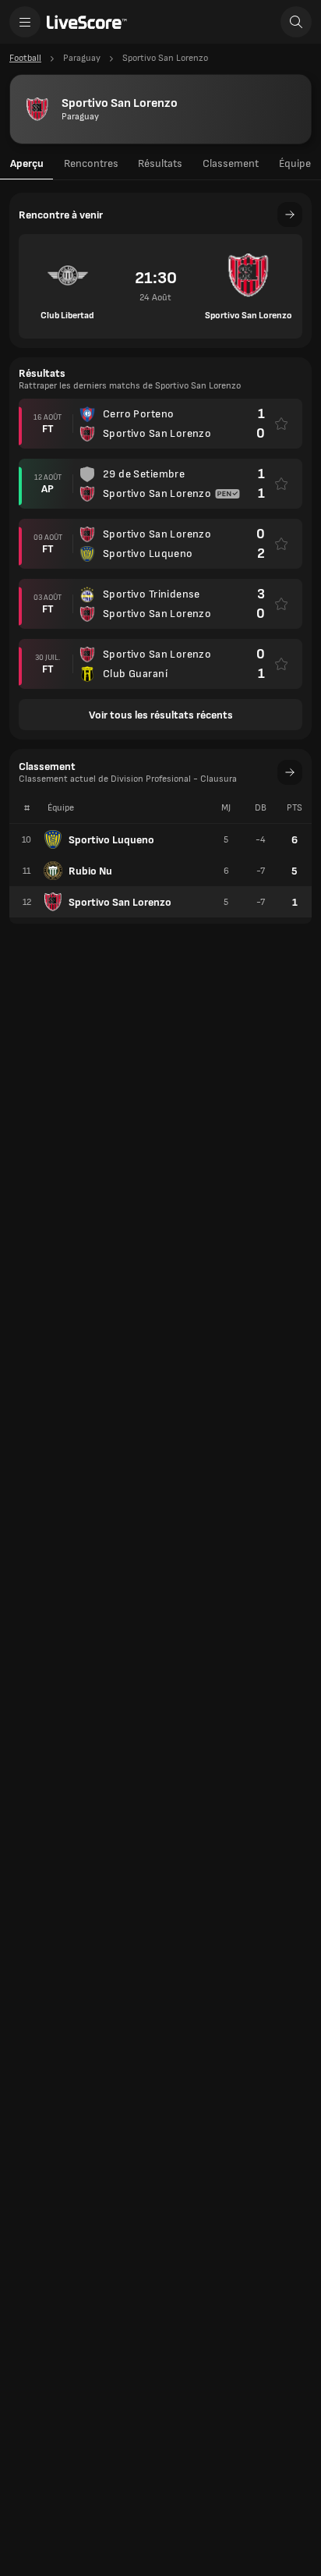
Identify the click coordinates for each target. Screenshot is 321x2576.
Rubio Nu (90, 871)
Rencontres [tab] (91, 163)
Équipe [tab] (295, 163)
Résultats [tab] (160, 163)
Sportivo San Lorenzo (120, 902)
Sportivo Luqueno (111, 840)
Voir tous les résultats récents (161, 715)
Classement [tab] (231, 163)
